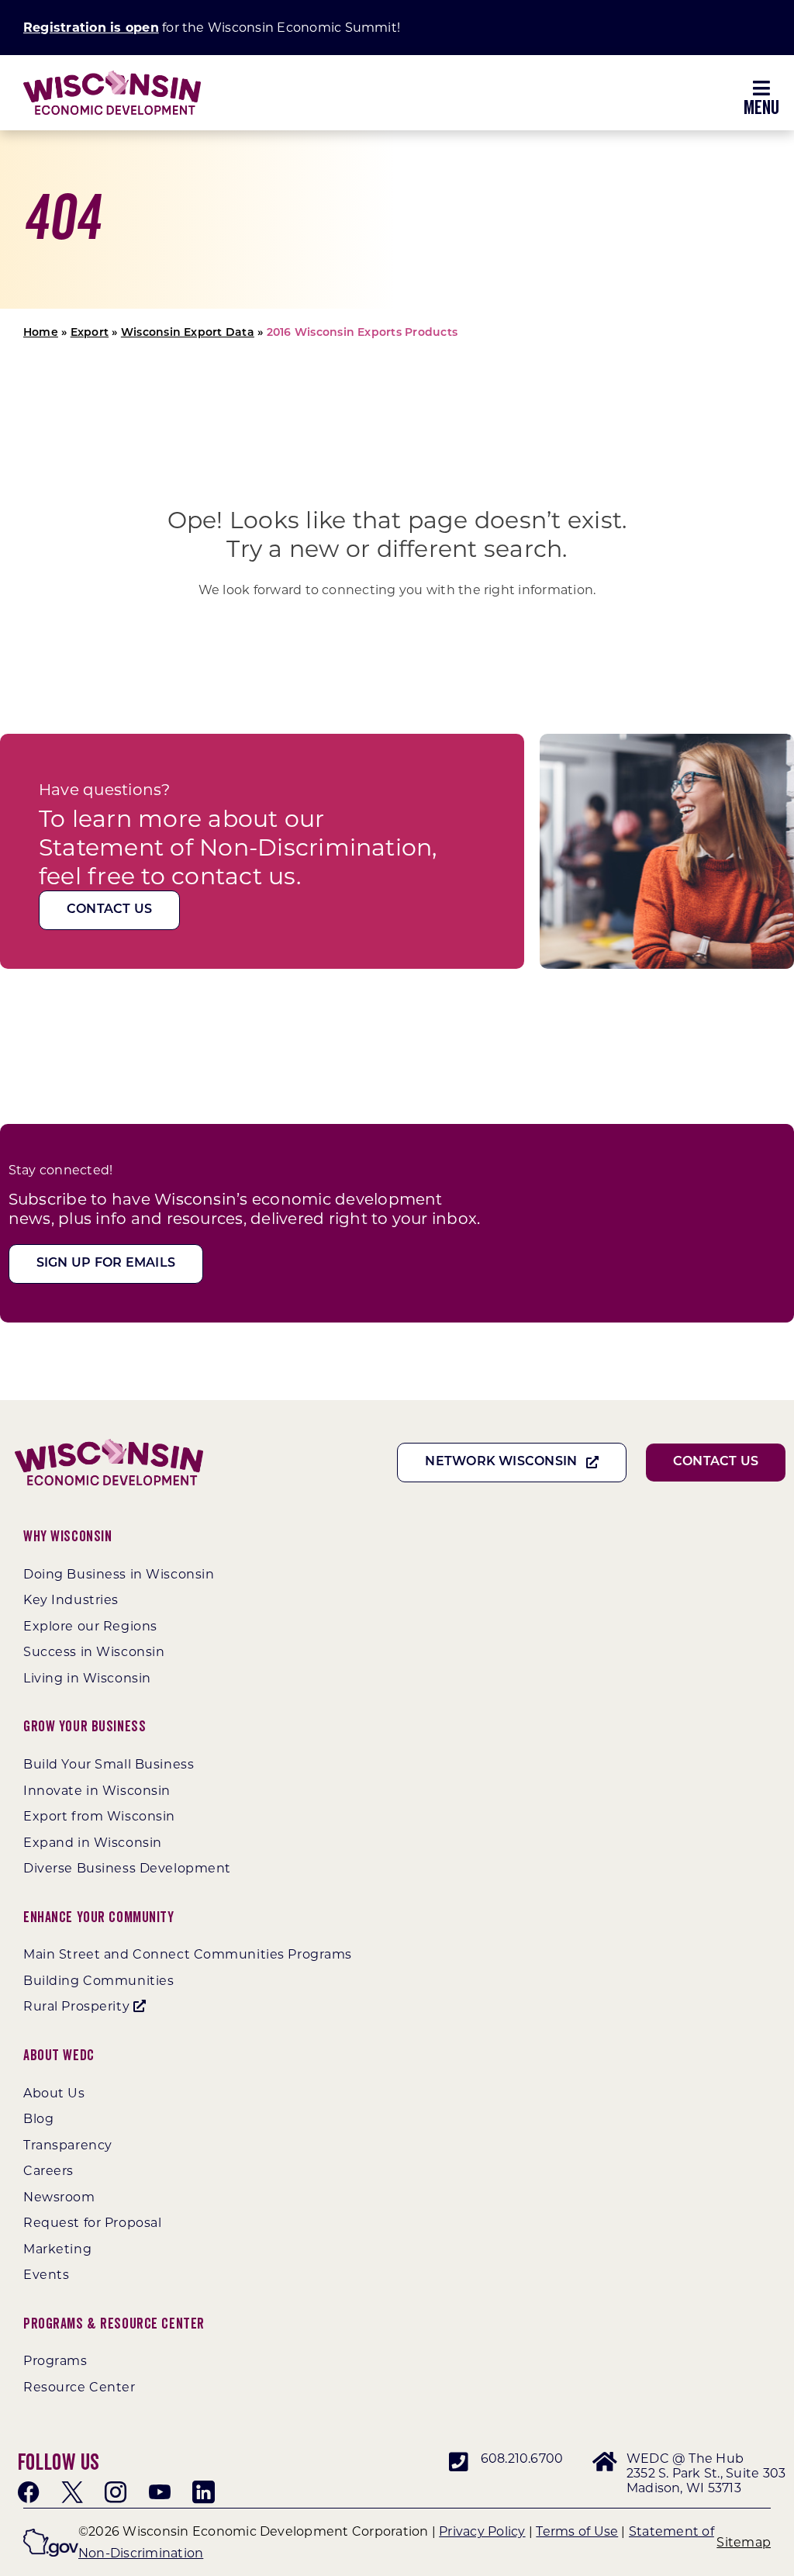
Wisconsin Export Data (188, 333)
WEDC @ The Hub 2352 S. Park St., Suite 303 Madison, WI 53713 (706, 2473)
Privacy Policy (482, 2531)
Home (41, 333)
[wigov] (51, 2535)
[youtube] (160, 2492)
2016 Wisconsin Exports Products (362, 333)
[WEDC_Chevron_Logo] (112, 76)
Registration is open (91, 28)
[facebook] (29, 2492)
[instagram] (116, 2492)
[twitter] (72, 2492)
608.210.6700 (522, 2458)
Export (90, 333)
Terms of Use (577, 2531)
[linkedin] (203, 2492)
